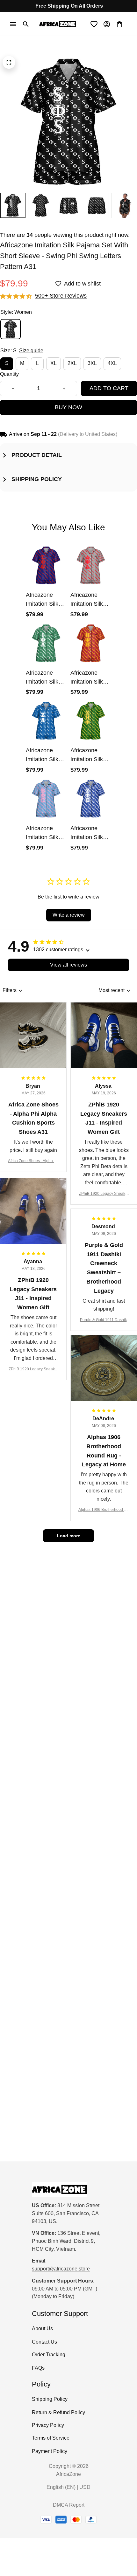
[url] (61, 2269)
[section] (61, 296)
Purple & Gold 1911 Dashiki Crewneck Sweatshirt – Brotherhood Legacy (104, 1320)
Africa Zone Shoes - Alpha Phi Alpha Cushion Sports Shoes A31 (33, 1161)
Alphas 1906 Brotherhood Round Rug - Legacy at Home (104, 1510)
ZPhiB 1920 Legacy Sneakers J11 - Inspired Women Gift (104, 1194)
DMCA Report (69, 2505)
